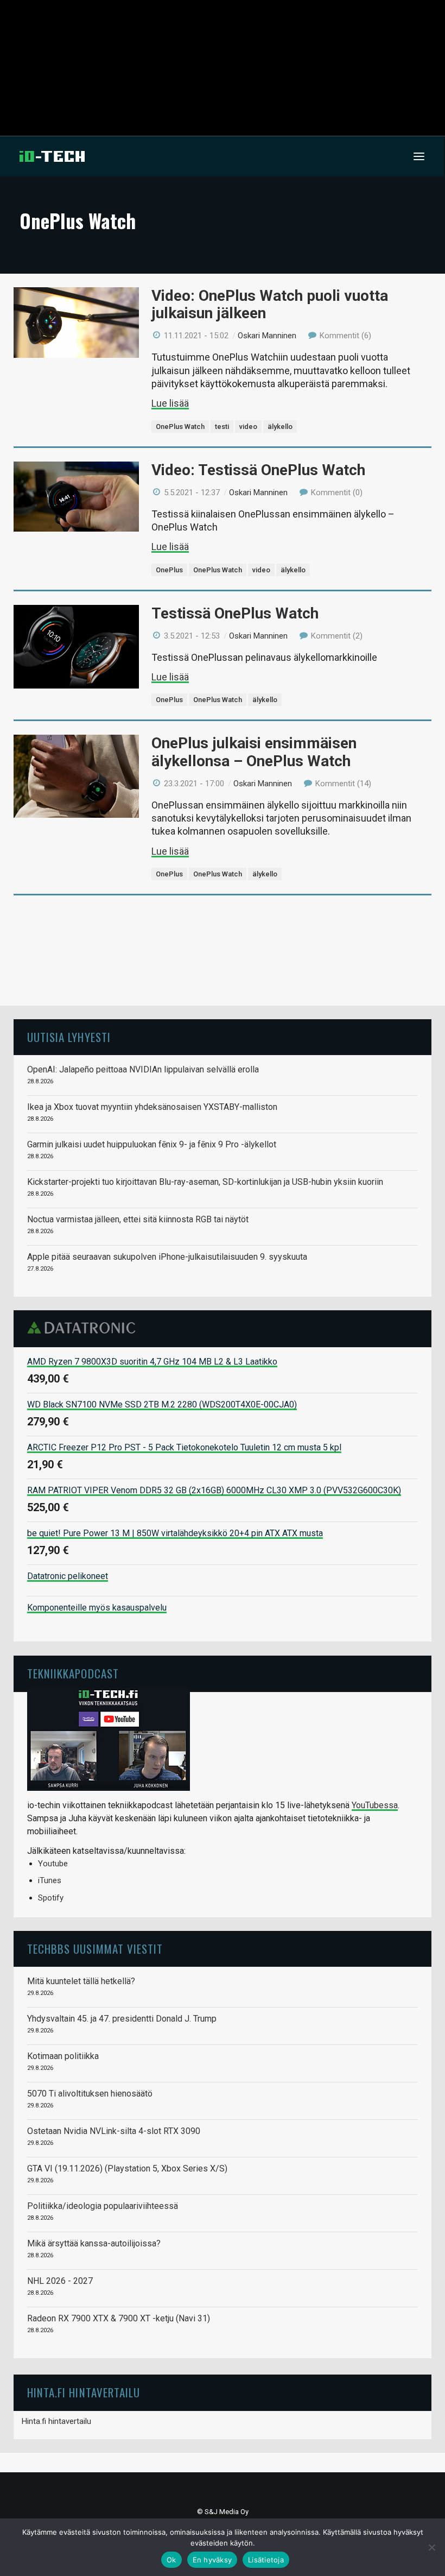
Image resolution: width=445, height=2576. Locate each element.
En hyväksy (212, 2560)
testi (222, 427)
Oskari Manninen (267, 336)
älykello (280, 427)
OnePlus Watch (180, 427)
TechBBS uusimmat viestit (95, 1949)
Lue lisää (170, 403)
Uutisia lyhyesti (69, 1037)
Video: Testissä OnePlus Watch (258, 470)
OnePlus (169, 570)
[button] (419, 156)
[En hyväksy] (431, 2547)
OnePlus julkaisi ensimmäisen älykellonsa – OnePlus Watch (254, 752)
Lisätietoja (266, 2560)
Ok (171, 2560)
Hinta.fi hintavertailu (56, 2421)
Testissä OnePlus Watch (235, 613)
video (248, 427)
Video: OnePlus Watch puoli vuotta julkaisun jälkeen (270, 304)
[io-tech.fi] (52, 156)
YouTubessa (375, 1805)
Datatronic (84, 1328)
